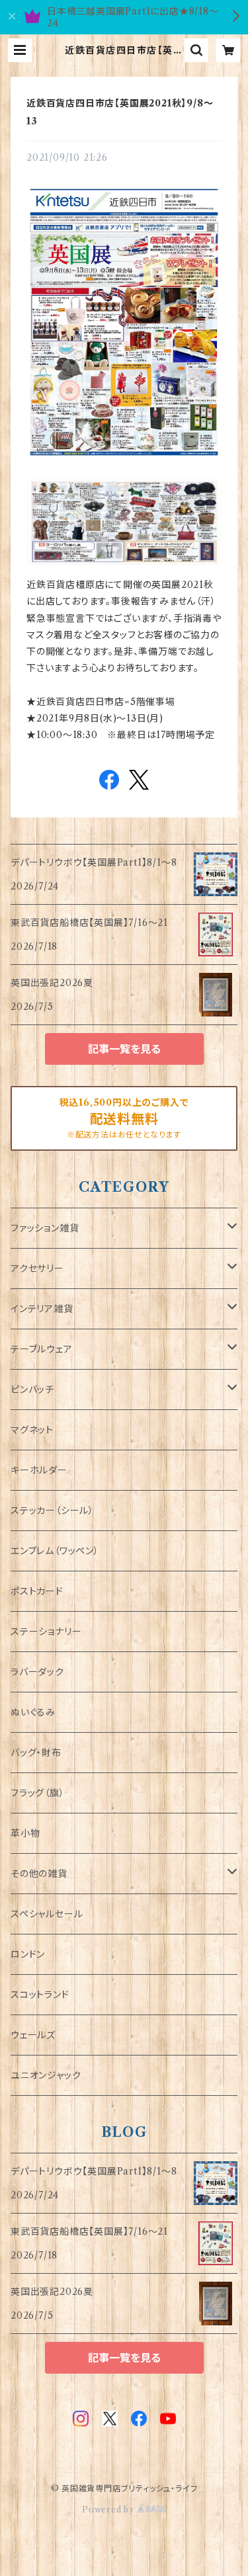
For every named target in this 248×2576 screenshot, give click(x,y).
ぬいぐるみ (33, 1712)
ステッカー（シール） (52, 1511)
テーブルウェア (42, 1349)
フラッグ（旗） (38, 1793)
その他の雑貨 (39, 1874)
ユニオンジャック (46, 2075)
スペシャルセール (47, 1914)
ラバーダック (37, 1672)
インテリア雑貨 (42, 1309)
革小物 (25, 1833)
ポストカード (37, 1591)
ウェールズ (33, 2035)
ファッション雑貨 (45, 1228)
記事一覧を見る (124, 1049)
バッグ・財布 (36, 1753)
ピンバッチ (32, 1390)
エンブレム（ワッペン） (55, 1551)
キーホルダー (39, 1470)
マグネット (32, 1430)
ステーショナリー (46, 1632)
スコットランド (40, 1995)
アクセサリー (37, 1268)
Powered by (109, 2510)
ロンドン (28, 1954)
